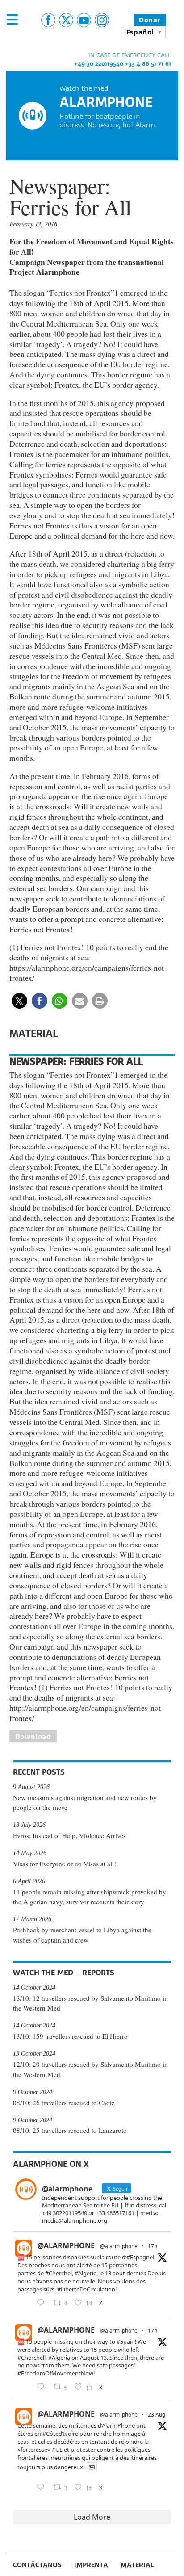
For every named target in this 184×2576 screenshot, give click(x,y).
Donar (149, 20)
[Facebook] (48, 20)
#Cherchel (59, 2273)
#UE (57, 2450)
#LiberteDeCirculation (86, 2289)
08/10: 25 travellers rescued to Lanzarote (70, 2130)
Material (137, 2565)
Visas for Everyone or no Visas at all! (65, 1864)
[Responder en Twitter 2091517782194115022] (43, 2488)
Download (33, 1736)
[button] (19, 1001)
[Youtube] (84, 20)
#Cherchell (31, 2358)
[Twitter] (66, 20)
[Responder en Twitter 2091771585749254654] (43, 2303)
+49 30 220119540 (99, 63)
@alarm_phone (119, 2246)
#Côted (52, 2434)
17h (153, 2246)
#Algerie (86, 2273)
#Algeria (59, 2358)
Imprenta (91, 2565)
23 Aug (157, 2415)
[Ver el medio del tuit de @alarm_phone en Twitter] (92, 2467)
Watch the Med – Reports (64, 1973)
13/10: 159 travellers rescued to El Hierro (70, 2036)
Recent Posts (39, 1772)
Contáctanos (37, 2565)
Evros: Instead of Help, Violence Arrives (69, 1835)
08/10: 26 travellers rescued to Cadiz (64, 2103)
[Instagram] (102, 20)
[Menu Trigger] (12, 19)
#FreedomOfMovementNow (55, 2373)
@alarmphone (66, 2245)
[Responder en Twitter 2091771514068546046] (43, 2387)
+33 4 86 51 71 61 (148, 63)
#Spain (126, 2341)
